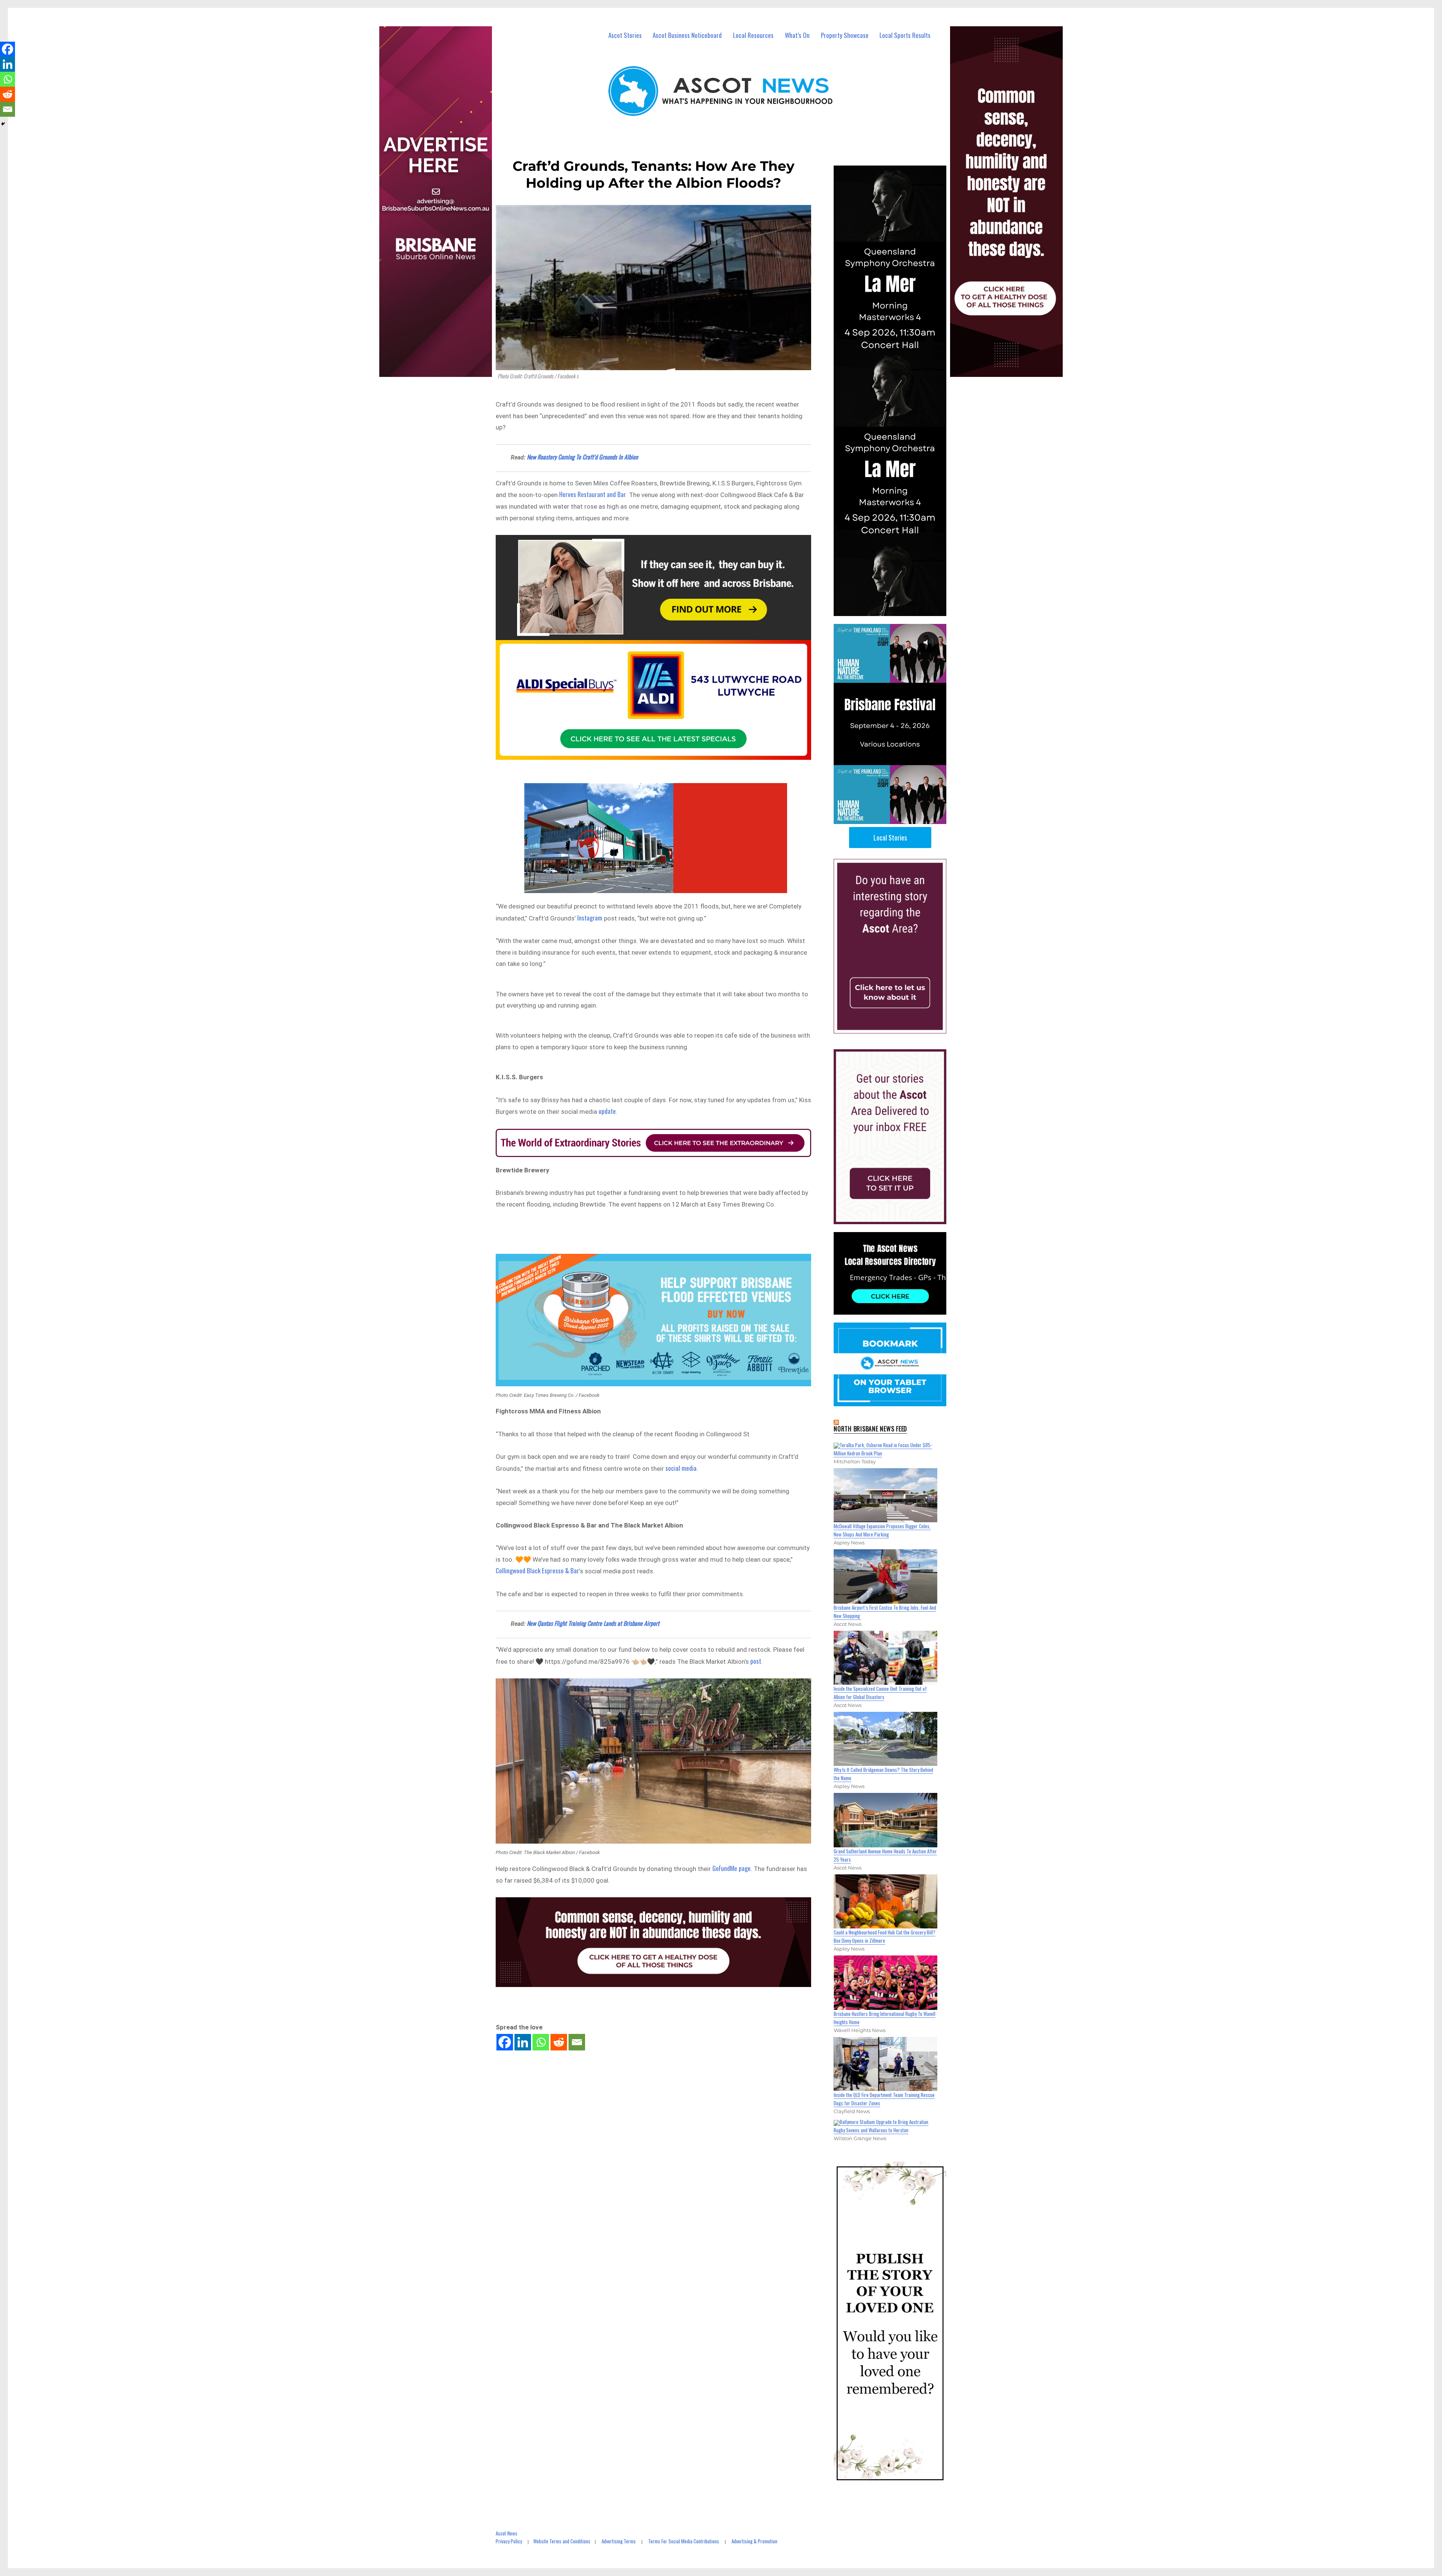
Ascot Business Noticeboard (687, 35)
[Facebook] (505, 2042)
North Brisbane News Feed (870, 1429)
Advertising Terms (619, 2541)
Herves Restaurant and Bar (592, 494)
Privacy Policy (509, 2541)
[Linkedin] (523, 2042)
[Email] (577, 2042)
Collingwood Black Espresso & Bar (537, 1570)
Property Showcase (845, 35)
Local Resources (753, 35)
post (756, 1661)
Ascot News (507, 2533)
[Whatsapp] (541, 2042)
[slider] (897, 818)
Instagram (590, 918)
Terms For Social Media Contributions (684, 2541)
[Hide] (3, 124)
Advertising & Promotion (754, 2541)
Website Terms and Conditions (562, 2541)
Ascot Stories (625, 35)
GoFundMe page (732, 1868)
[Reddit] (559, 2042)
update (607, 1111)
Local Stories (890, 838)
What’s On (797, 35)
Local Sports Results (905, 35)
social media (681, 1468)
